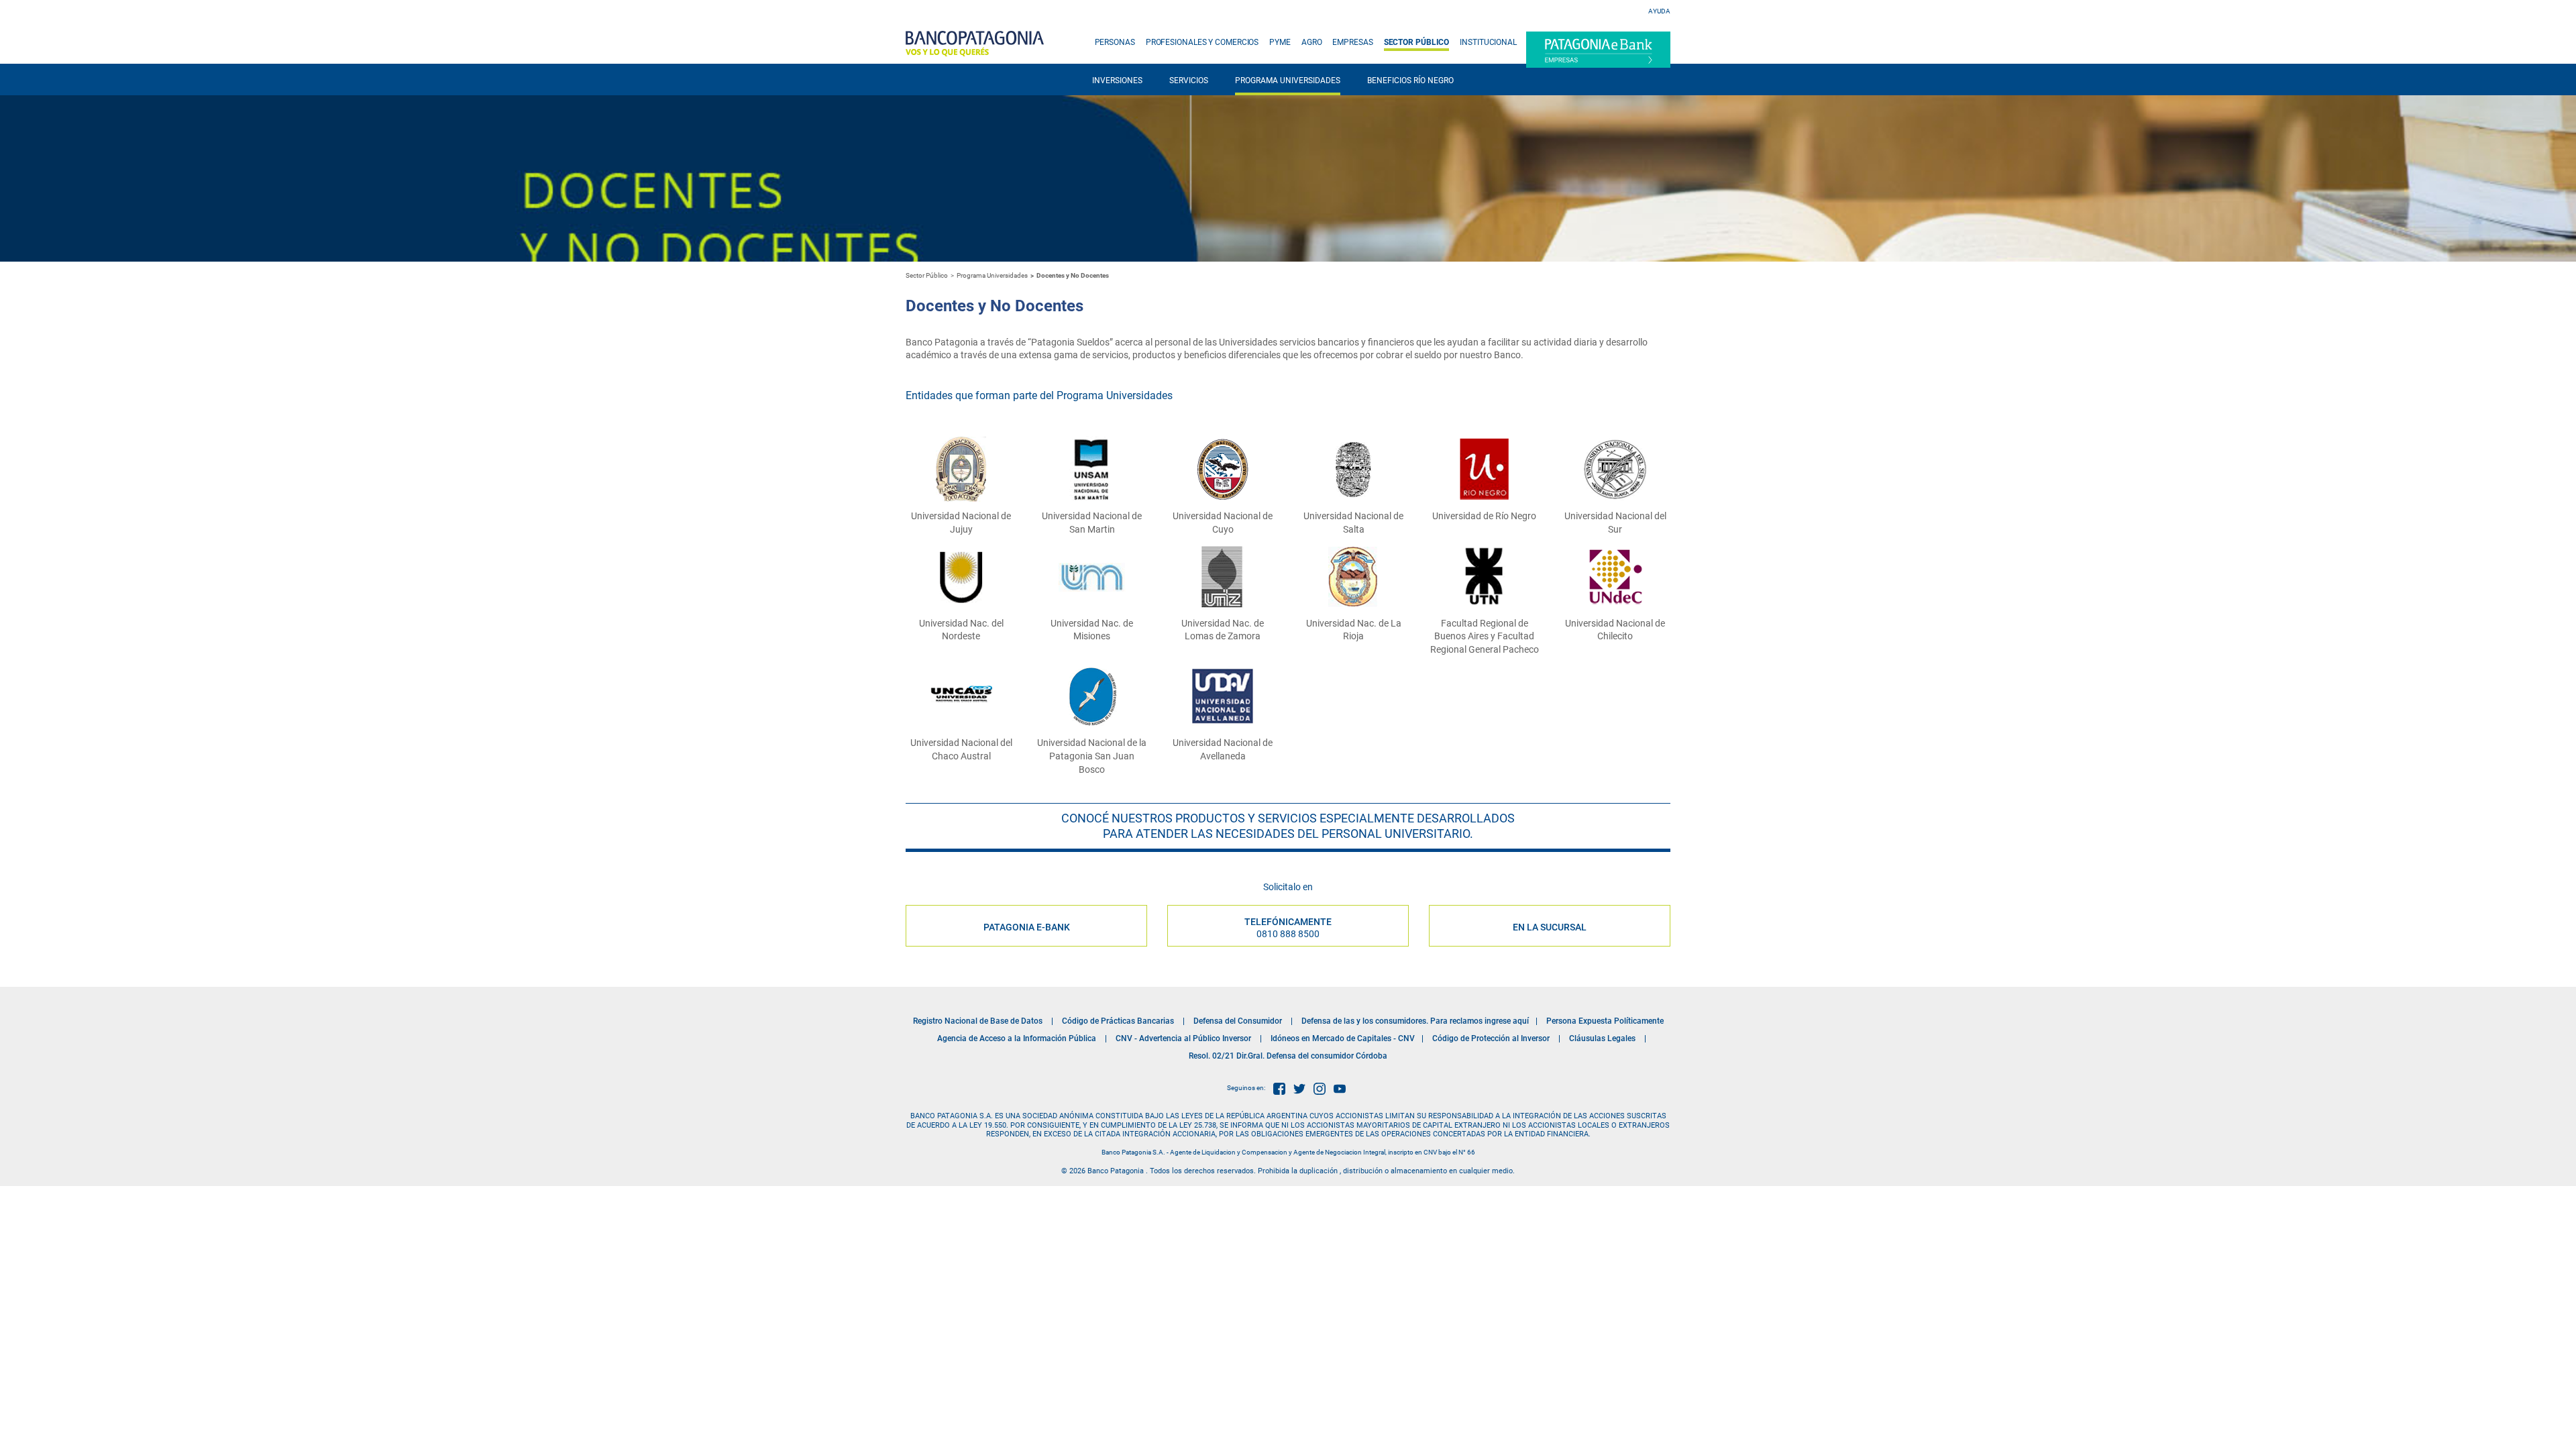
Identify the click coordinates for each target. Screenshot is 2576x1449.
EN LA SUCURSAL (1550, 927)
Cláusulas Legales (1602, 1038)
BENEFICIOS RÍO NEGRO (1410, 80)
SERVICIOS (1189, 80)
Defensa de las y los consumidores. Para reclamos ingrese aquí (1415, 1021)
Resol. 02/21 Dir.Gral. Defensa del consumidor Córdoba (1288, 1056)
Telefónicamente (1288, 928)
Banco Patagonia (975, 44)
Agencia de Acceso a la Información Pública (1017, 1038)
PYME (1280, 42)
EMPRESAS (1352, 42)
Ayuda (1659, 11)
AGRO (1312, 42)
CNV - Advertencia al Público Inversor (1183, 1038)
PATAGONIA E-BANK (1027, 927)
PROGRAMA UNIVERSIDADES (1288, 80)
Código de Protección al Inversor (1491, 1038)
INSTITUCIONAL (1488, 42)
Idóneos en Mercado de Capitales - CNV (1343, 1038)
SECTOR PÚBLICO (1417, 42)
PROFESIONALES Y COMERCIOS (1202, 42)
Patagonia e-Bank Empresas (1598, 50)
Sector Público (927, 275)
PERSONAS (1115, 42)
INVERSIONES (1117, 80)
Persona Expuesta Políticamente (1605, 1021)
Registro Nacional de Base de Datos (978, 1021)
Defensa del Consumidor (1238, 1021)
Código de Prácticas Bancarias (1118, 1021)
